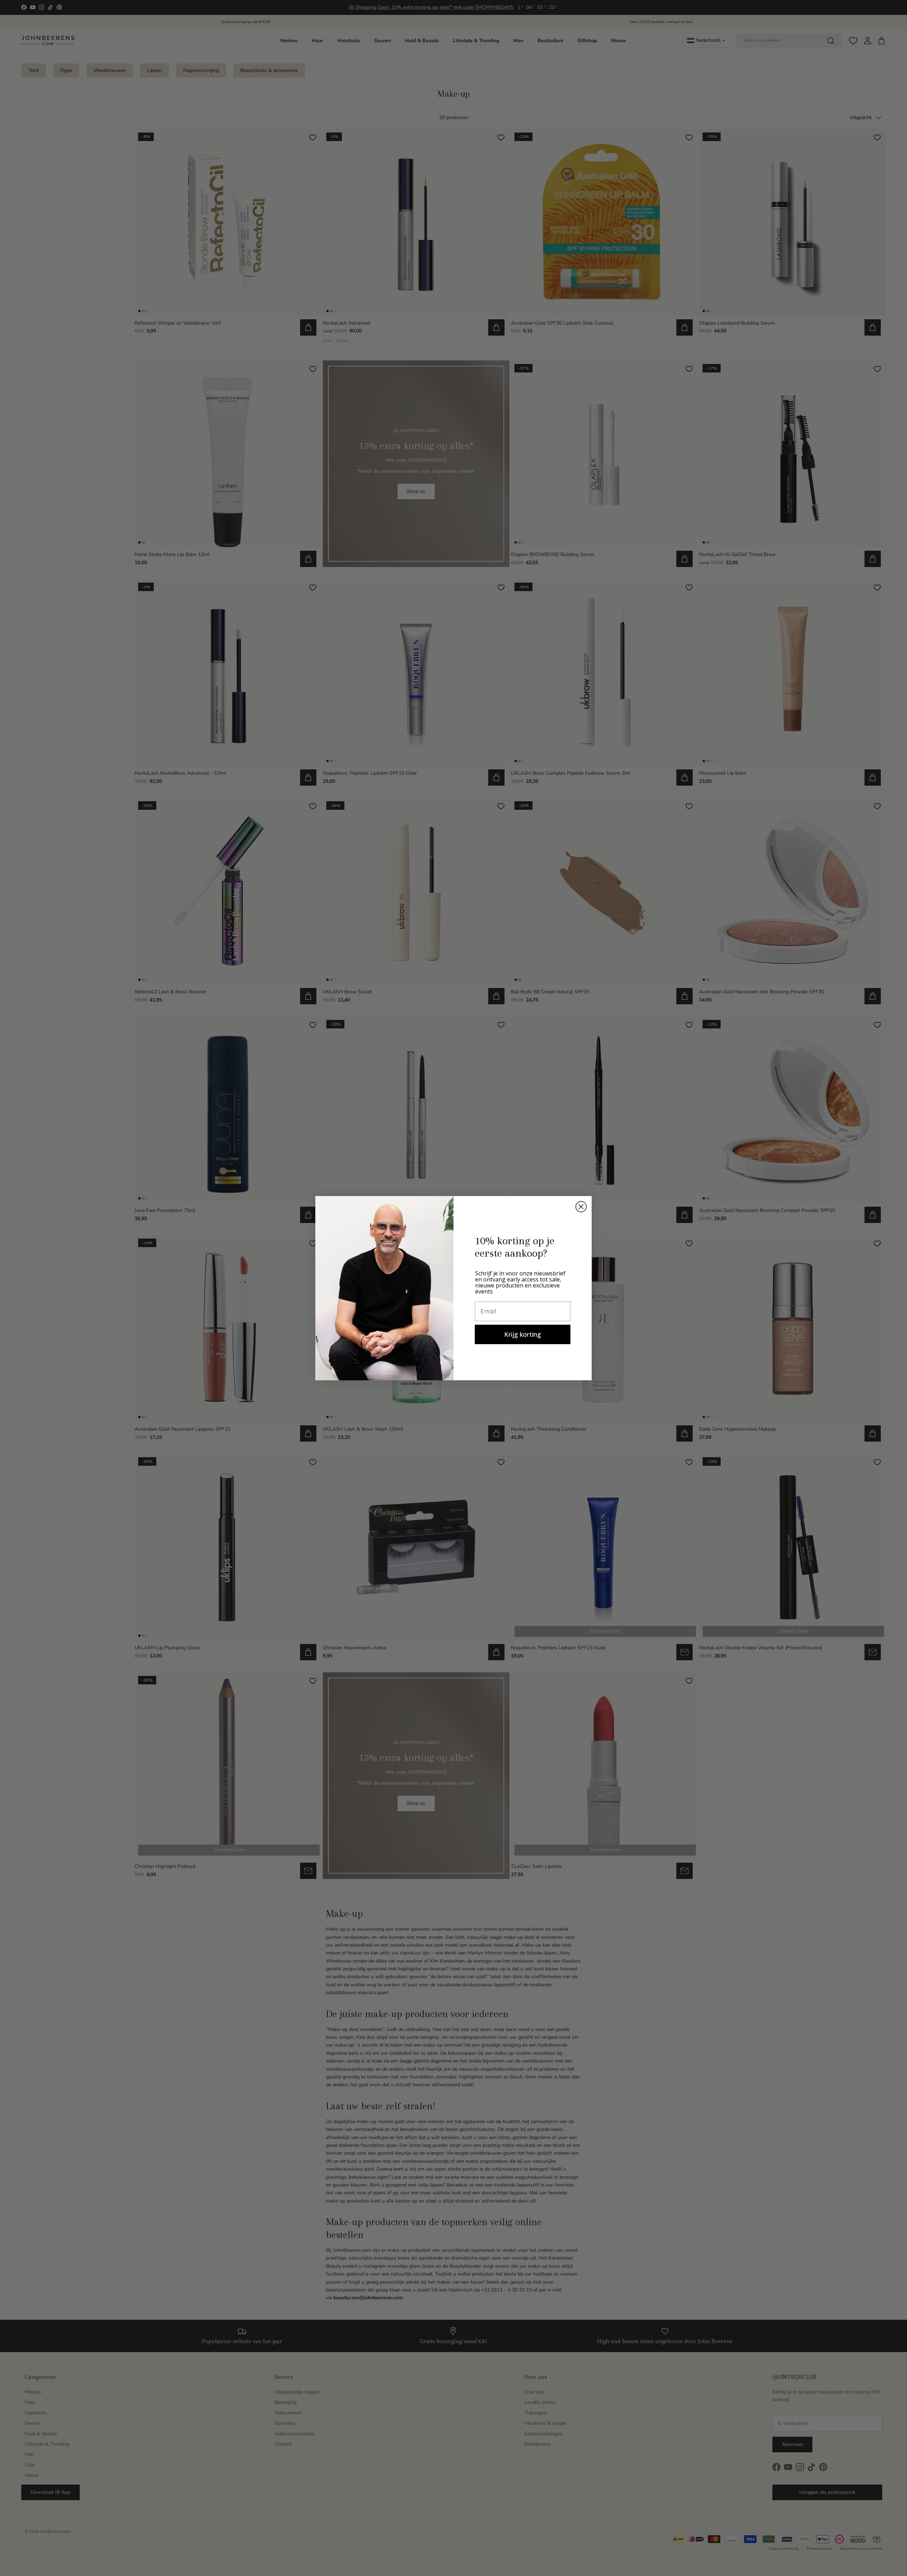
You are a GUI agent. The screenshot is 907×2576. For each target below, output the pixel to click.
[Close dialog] (581, 1207)
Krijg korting (523, 1334)
